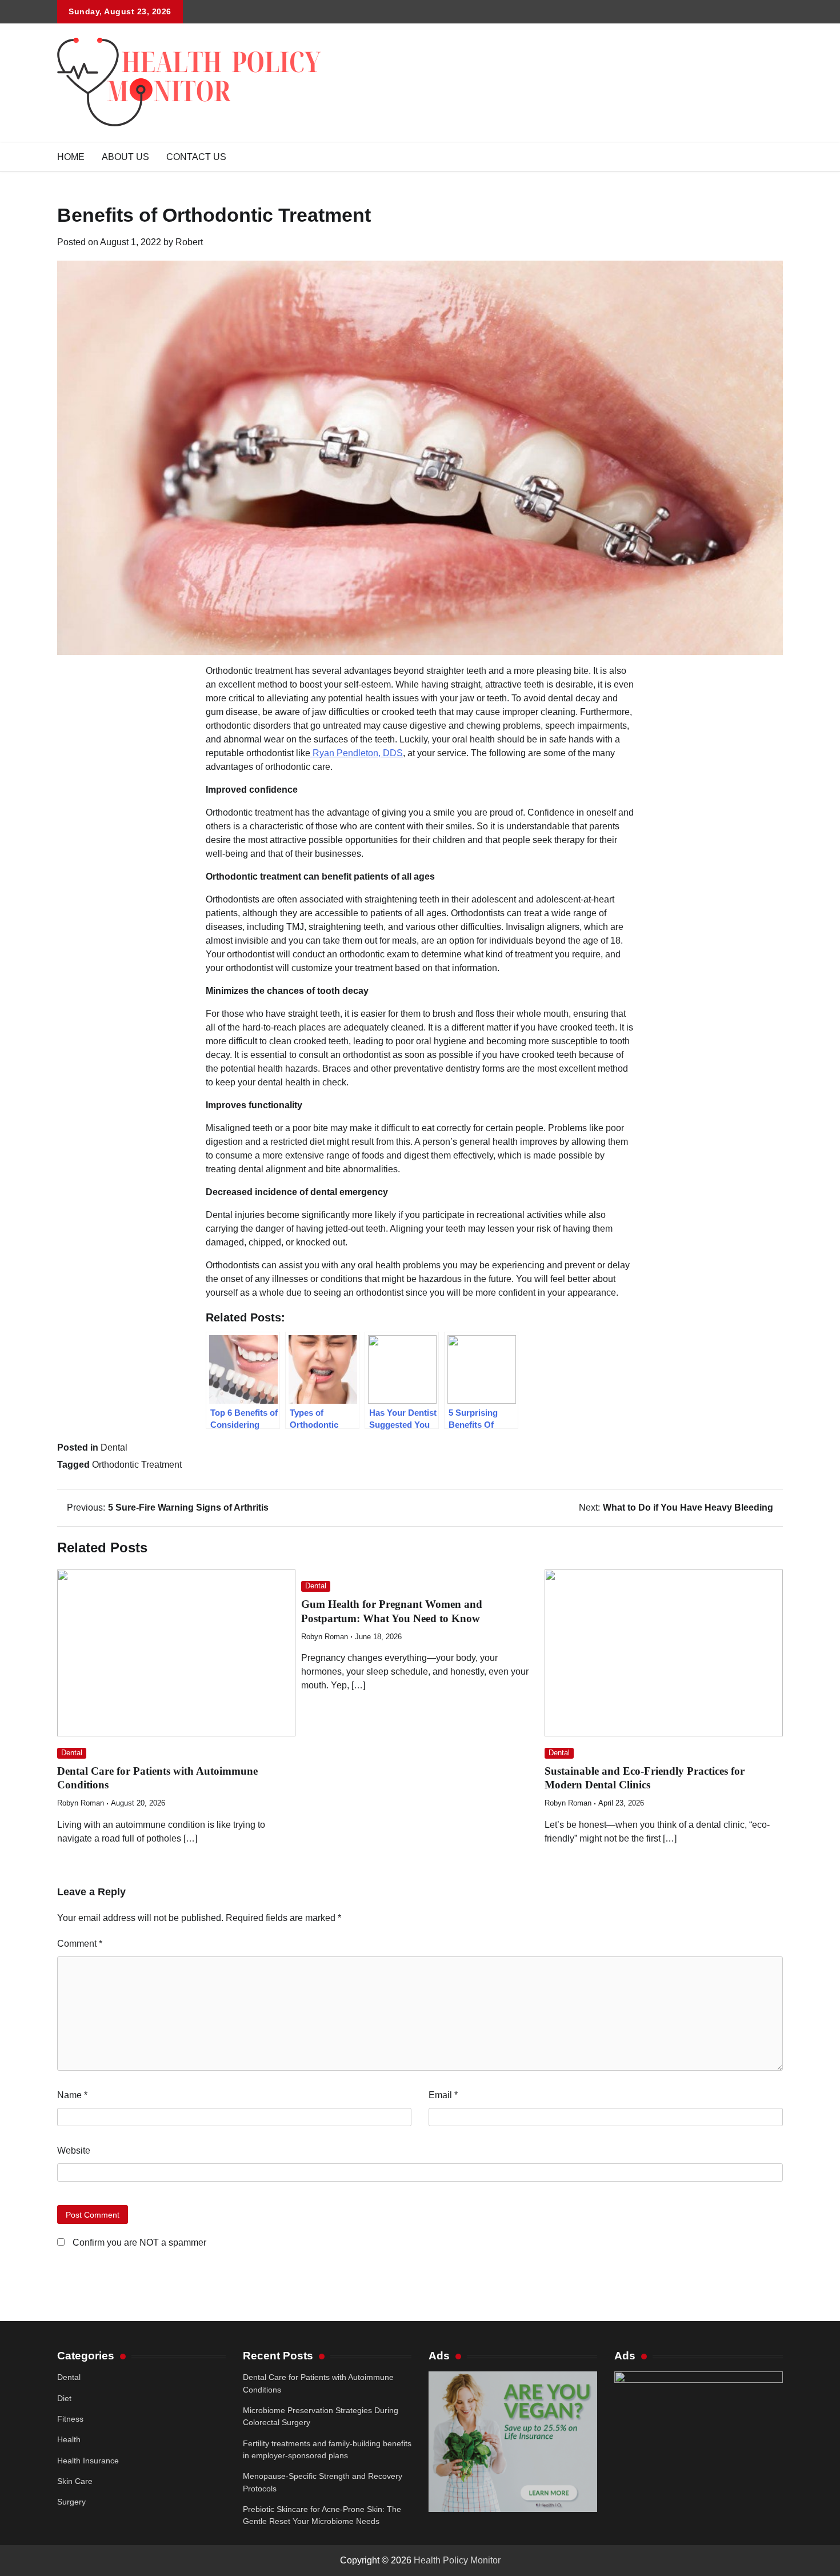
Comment (80, 1944)
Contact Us (196, 157)
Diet (64, 2398)
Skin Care (75, 2481)
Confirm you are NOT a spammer (138, 2242)
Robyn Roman (81, 1803)
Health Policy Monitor (457, 2560)
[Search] (774, 157)
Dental (114, 1447)
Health (69, 2439)
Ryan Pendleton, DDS (357, 753)
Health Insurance (88, 2461)
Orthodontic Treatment (137, 1465)
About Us (125, 157)
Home (71, 157)
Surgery (71, 2502)
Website (74, 2150)
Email (443, 2095)
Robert (189, 242)
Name (72, 2095)
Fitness (70, 2419)
